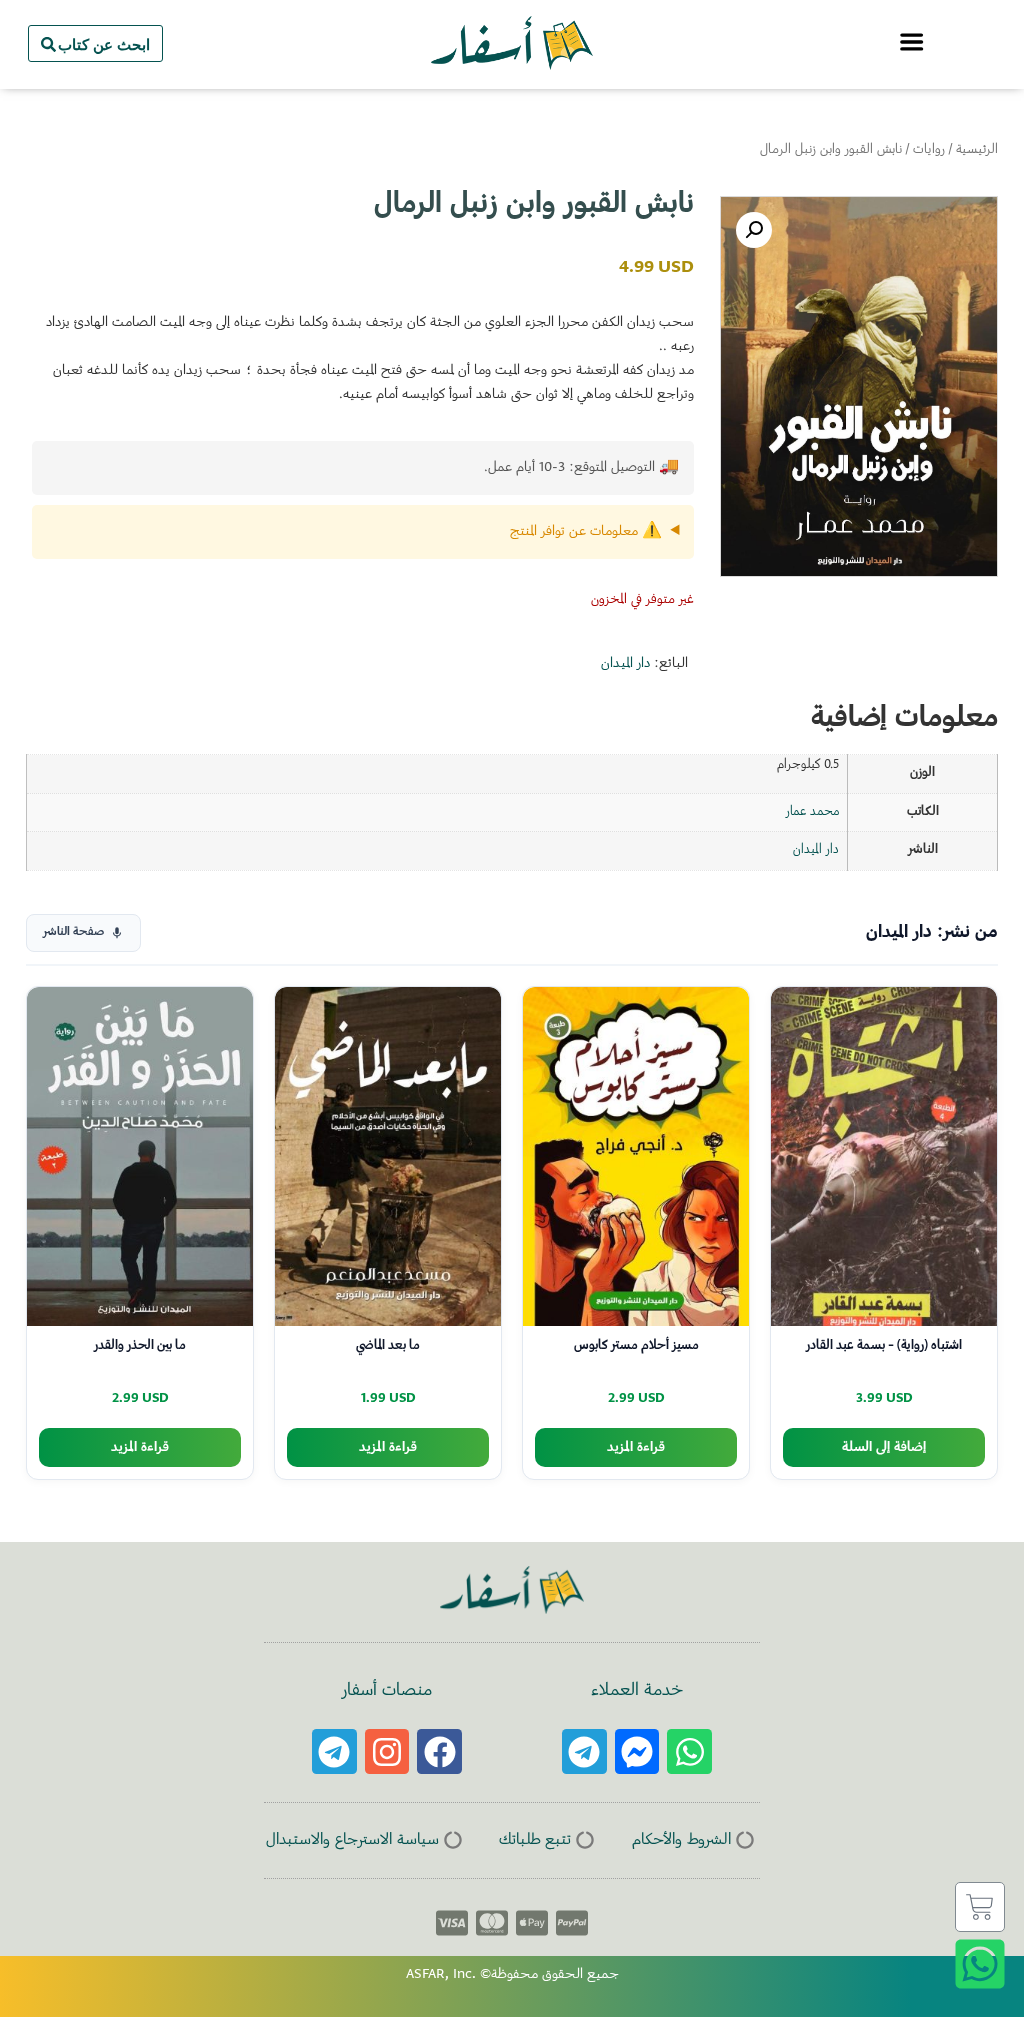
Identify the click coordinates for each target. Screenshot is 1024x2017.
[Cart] (980, 1907)
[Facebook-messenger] (637, 1751)
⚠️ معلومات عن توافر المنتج (586, 532)
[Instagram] (387, 1751)
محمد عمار (812, 812)
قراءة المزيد (636, 1447)
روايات (929, 150)
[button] (754, 230)
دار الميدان (625, 664)
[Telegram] (584, 1751)
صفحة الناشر (73, 932)
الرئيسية (977, 150)
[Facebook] (439, 1751)
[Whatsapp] (689, 1751)
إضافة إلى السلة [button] (884, 1447)
